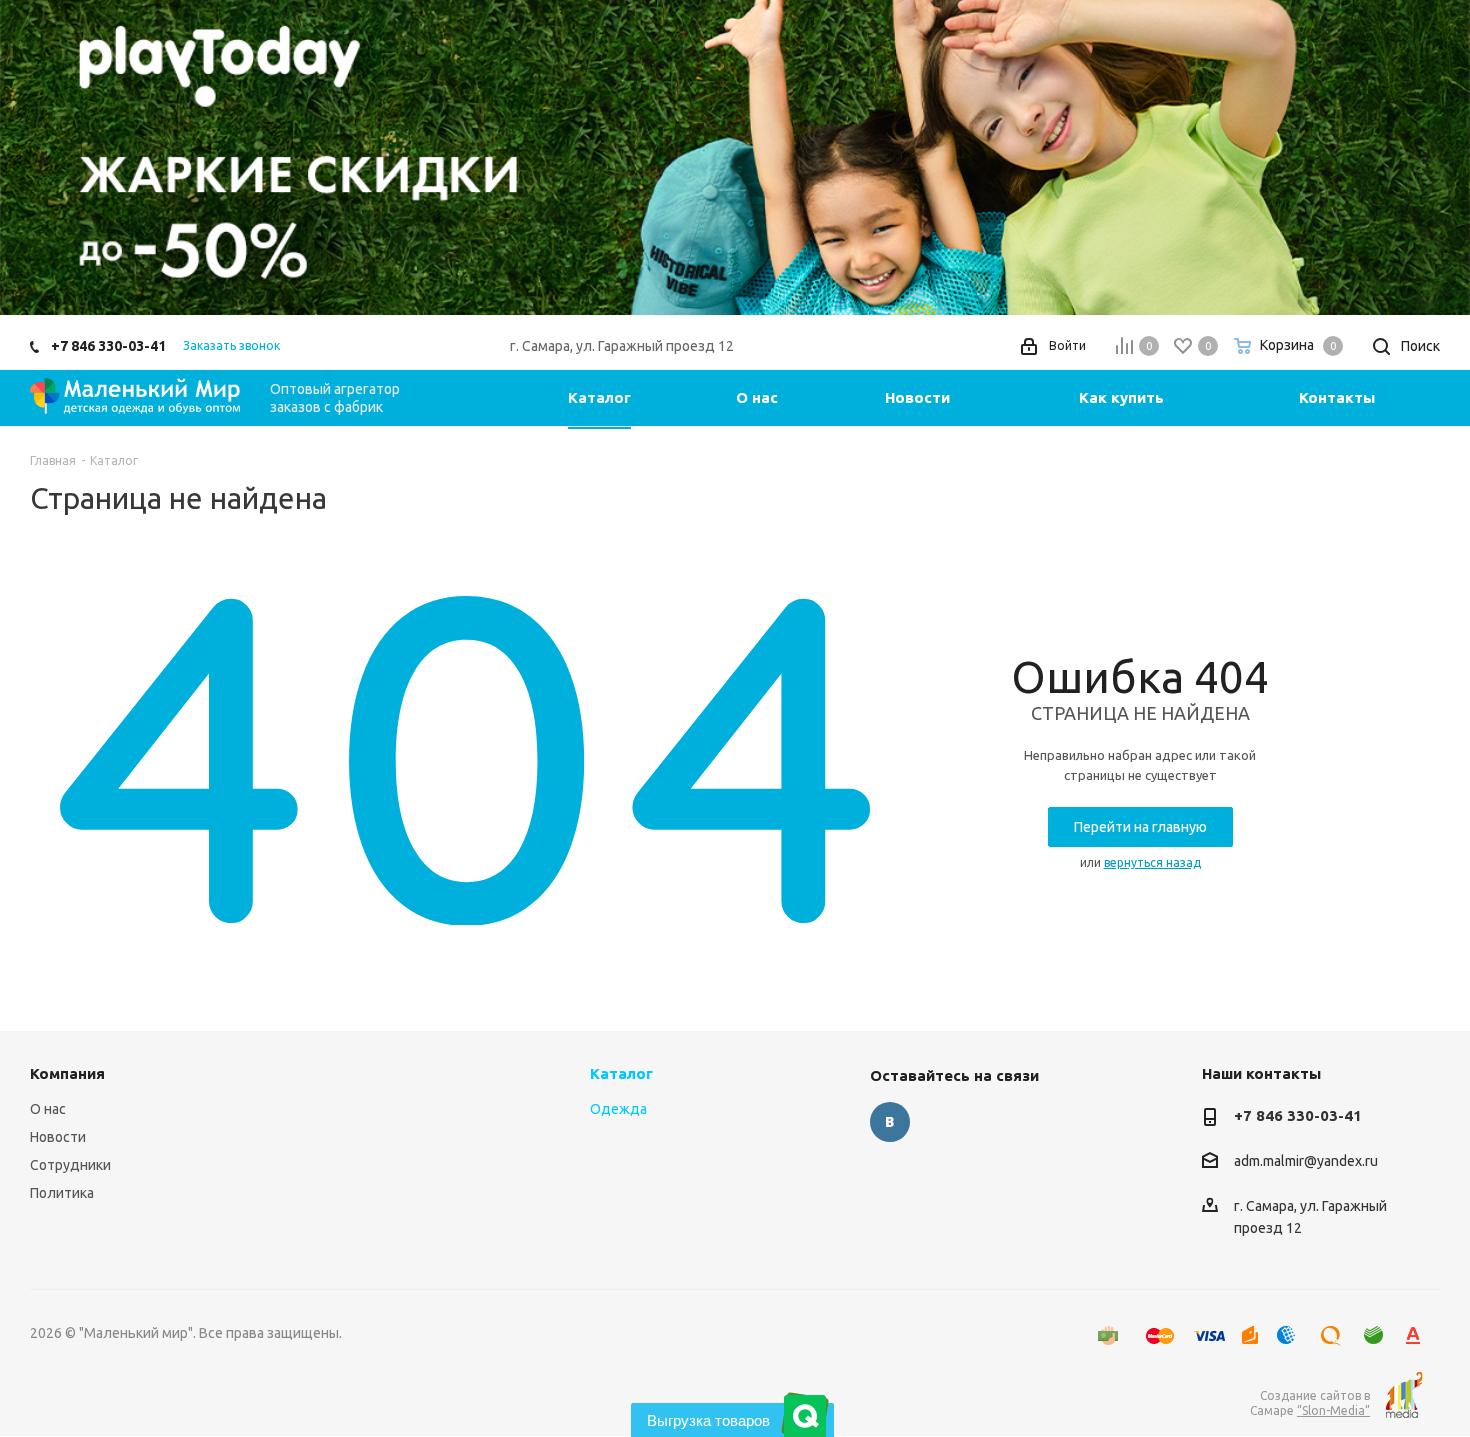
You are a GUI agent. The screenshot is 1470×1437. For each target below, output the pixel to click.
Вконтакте (890, 1122)
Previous (44, 157)
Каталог (621, 1073)
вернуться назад (1152, 862)
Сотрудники (70, 1165)
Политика (62, 1193)
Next (1425, 157)
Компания (67, 1073)
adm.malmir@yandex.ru (1306, 1162)
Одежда (618, 1109)
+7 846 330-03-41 (108, 346)
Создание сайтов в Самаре (1310, 1403)
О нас (48, 1109)
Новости (58, 1137)
